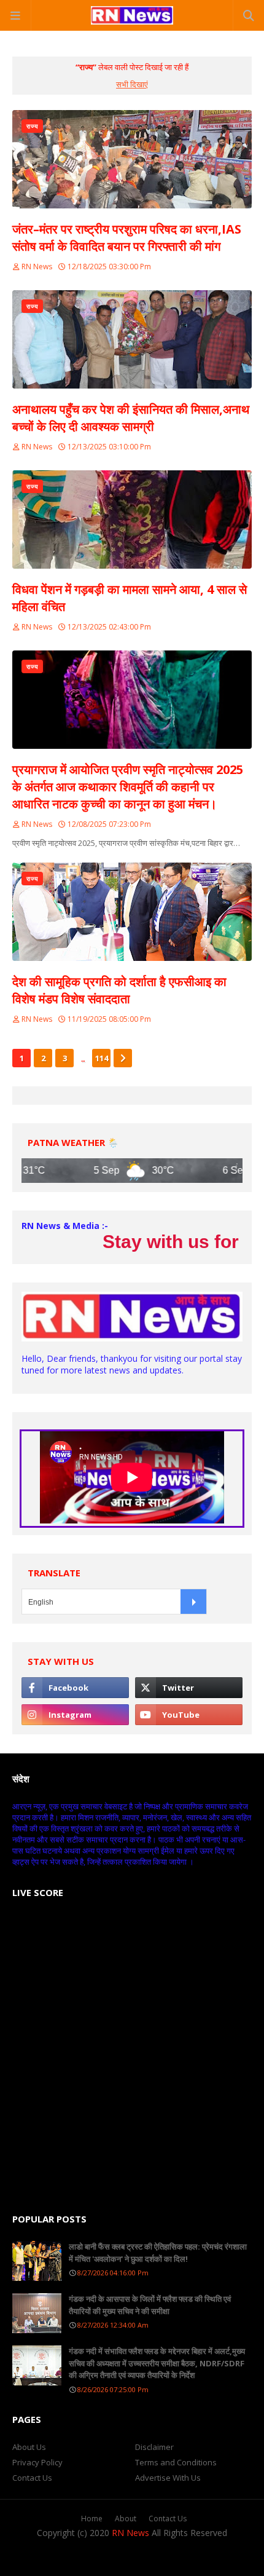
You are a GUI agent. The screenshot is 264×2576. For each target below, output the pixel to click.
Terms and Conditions (176, 2462)
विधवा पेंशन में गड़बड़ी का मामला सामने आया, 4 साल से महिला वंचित (130, 598)
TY (128, 2558)
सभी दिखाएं (132, 84)
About (126, 2519)
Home (92, 2519)
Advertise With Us (168, 2478)
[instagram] (75, 1715)
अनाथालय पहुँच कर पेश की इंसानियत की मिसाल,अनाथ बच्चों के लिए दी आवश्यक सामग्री (131, 418)
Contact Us (32, 2478)
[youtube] (189, 1715)
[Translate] (193, 1602)
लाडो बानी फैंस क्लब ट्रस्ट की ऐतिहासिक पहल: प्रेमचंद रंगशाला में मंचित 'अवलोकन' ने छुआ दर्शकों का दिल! (158, 2253)
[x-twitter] (189, 1688)
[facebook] (75, 1688)
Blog (200, 2558)
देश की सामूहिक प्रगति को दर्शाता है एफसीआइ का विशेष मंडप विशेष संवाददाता (119, 990)
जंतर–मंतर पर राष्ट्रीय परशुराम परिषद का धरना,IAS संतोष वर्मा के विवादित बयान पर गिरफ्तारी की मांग (127, 238)
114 (102, 1058)
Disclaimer (154, 2447)
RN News (37, 267)
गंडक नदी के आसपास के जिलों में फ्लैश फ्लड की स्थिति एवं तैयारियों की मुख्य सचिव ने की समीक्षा (150, 2305)
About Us (29, 2447)
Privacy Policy (37, 2462)
